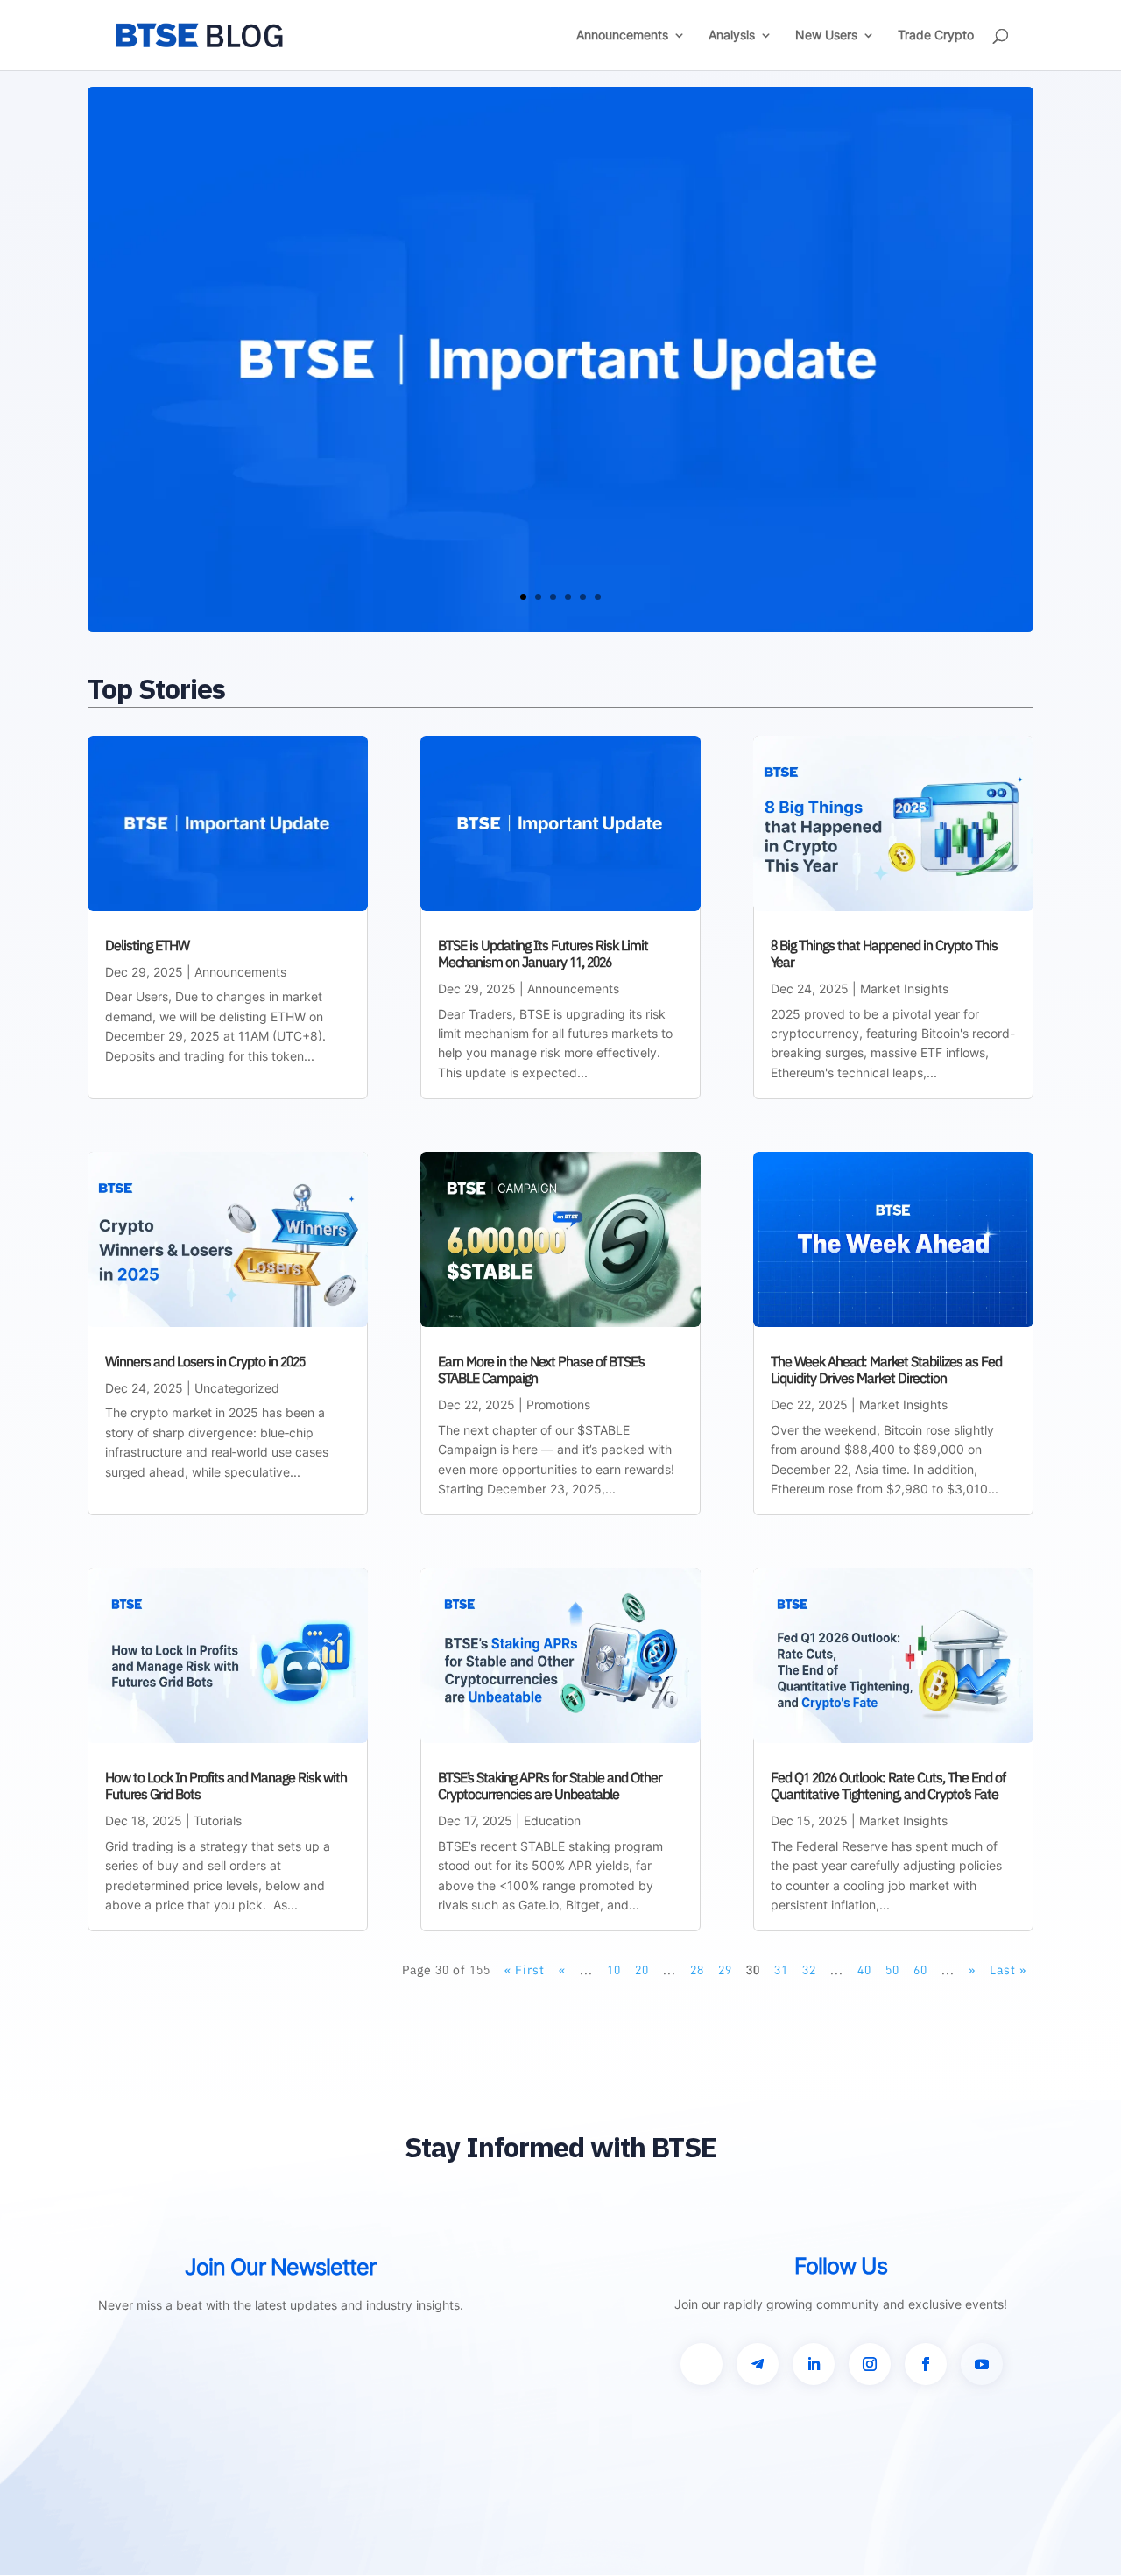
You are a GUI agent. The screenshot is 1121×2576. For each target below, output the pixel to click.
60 (920, 1970)
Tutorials (218, 1821)
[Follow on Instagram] (870, 2364)
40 (864, 1970)
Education (552, 1821)
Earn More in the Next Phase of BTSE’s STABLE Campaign (541, 1369)
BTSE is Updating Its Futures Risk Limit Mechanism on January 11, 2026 (543, 953)
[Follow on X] (702, 2364)
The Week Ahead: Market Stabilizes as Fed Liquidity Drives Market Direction (886, 1369)
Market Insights (904, 988)
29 (725, 1970)
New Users (826, 35)
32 (809, 1970)
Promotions (558, 1404)
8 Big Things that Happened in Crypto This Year (884, 953)
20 (642, 1970)
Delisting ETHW (147, 945)
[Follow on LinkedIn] (814, 2364)
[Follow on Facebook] (926, 2364)
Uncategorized (237, 1388)
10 (614, 1970)
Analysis (732, 35)
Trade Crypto (936, 35)
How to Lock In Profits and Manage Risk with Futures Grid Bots (226, 1786)
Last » (1008, 1970)
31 (781, 1970)
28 (697, 1970)
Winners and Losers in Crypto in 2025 (205, 1361)
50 (892, 1970)
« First (525, 1970)
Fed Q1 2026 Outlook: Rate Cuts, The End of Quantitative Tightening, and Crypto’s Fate (888, 1786)
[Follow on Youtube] (982, 2364)
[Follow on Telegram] (758, 2364)
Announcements (622, 35)
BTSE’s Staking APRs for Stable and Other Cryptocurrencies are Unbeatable (550, 1786)
